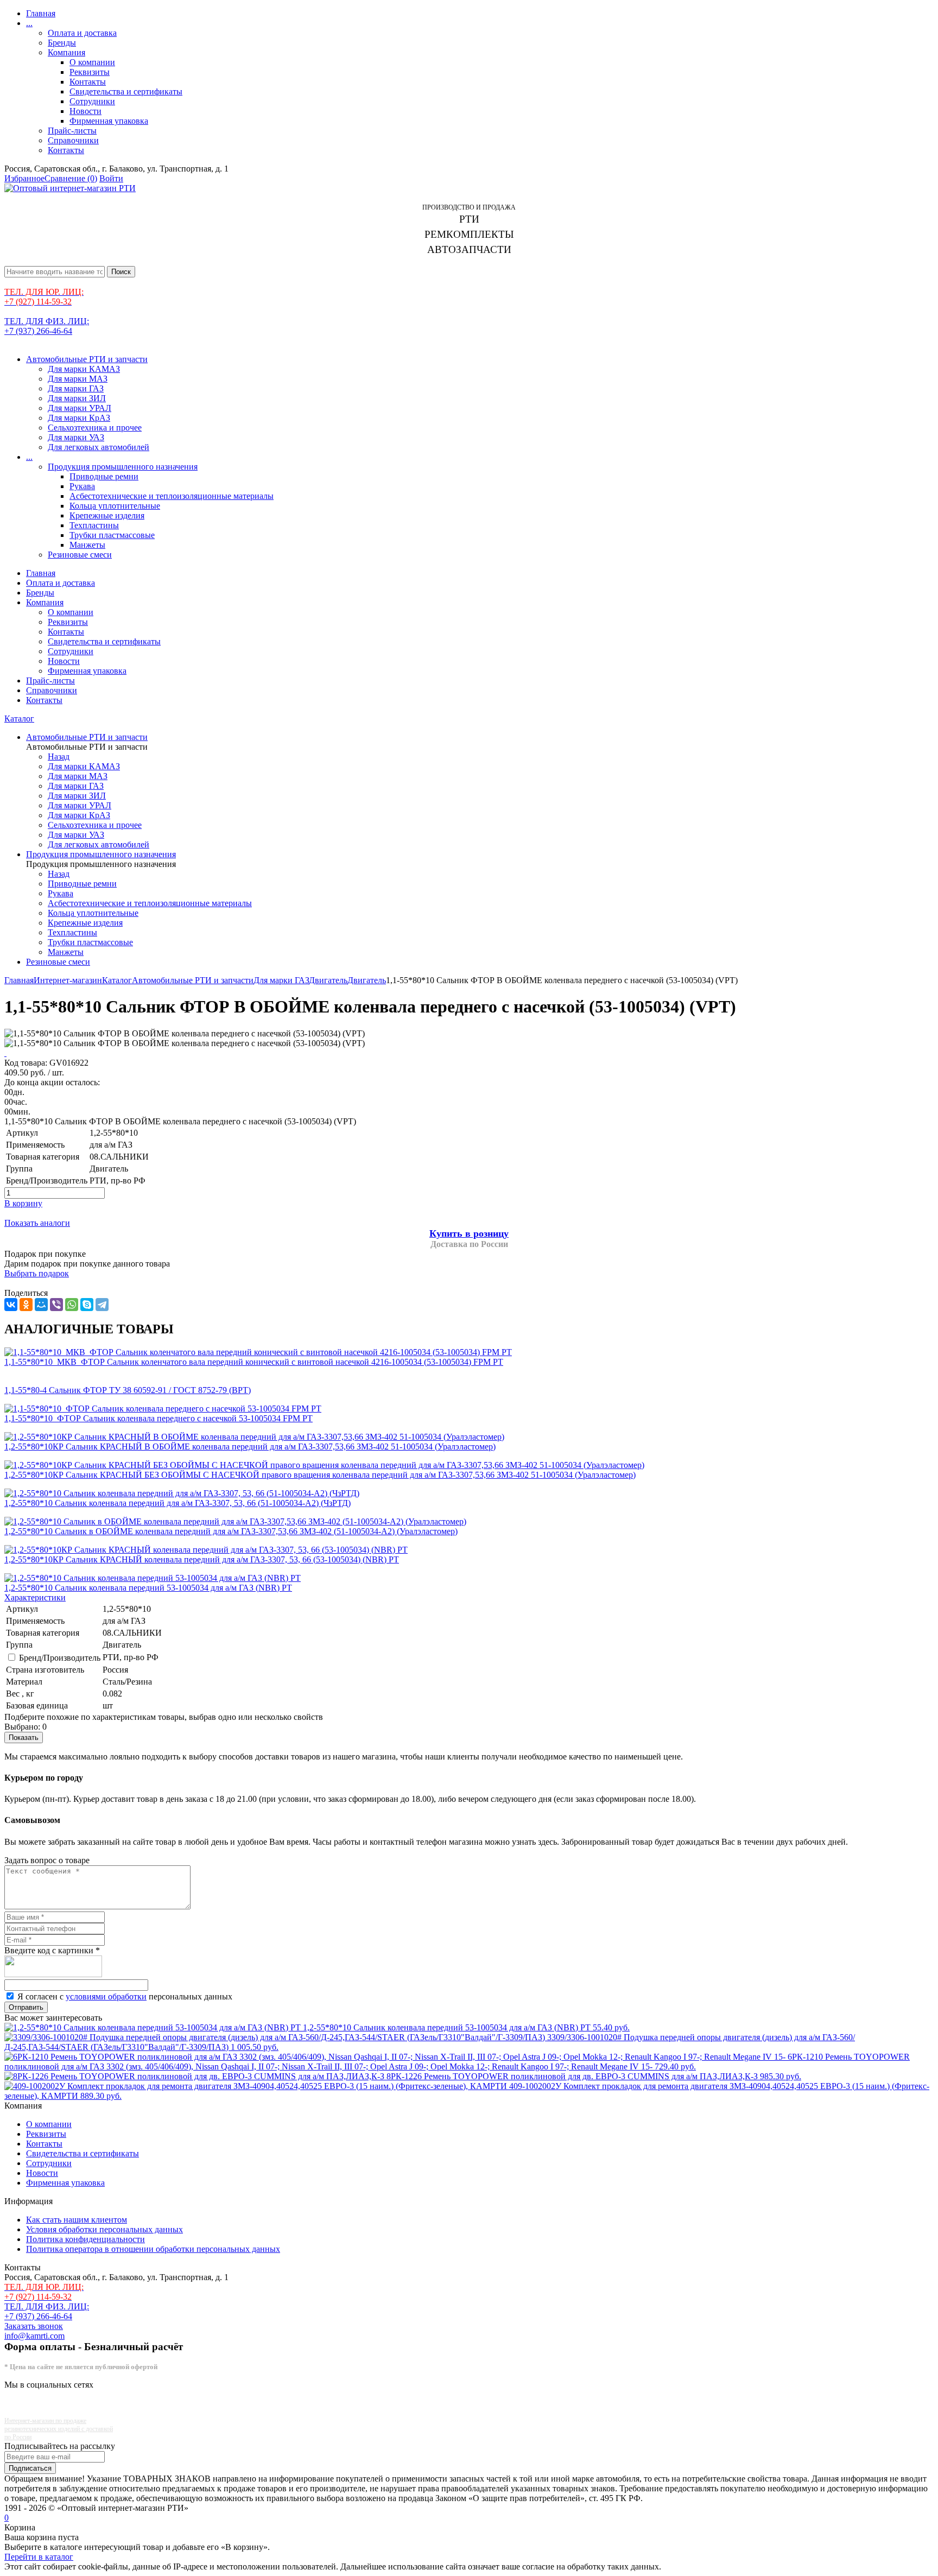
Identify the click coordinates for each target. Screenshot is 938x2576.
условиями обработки (106, 1996)
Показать (24, 1738)
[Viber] (56, 1305)
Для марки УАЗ (76, 437)
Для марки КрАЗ (79, 418)
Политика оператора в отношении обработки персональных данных (153, 2249)
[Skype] (87, 1305)
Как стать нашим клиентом (77, 2220)
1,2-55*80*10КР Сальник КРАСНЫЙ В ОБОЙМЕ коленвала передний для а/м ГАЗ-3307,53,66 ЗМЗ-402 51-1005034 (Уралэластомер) (250, 1447)
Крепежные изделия (107, 515)
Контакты (88, 82)
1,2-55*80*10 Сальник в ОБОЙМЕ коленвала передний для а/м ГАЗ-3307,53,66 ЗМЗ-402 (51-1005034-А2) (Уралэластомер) (231, 1531)
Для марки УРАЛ (80, 408)
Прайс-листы (72, 131)
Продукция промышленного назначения (123, 467)
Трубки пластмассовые (112, 535)
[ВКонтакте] (11, 1305)
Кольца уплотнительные (115, 506)
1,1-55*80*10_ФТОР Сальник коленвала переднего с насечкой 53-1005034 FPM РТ (159, 1418)
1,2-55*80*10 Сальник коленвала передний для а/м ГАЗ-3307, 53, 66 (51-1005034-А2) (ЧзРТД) (178, 1503)
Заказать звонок (34, 2326)
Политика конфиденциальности (85, 2239)
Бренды (62, 43)
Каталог (19, 719)
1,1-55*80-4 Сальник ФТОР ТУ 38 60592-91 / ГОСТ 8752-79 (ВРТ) (128, 1390)
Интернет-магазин (68, 980)
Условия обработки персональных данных (104, 2229)
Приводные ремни (104, 476)
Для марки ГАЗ (76, 388)
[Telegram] (102, 1305)
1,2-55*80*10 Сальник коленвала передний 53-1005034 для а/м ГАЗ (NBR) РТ (148, 1588)
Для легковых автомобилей (99, 447)
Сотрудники (92, 101)
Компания (66, 52)
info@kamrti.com (34, 2336)
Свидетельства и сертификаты (126, 91)
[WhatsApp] (72, 1305)
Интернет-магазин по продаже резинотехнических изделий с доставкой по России (59, 2429)
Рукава (82, 486)
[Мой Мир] (41, 1305)
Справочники (73, 140)
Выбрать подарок (37, 1273)
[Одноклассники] (26, 1305)
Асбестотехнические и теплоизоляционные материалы (172, 496)
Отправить (26, 2007)
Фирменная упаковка (109, 121)
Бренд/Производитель (60, 1658)
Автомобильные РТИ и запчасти (87, 359)
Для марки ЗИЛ (77, 398)
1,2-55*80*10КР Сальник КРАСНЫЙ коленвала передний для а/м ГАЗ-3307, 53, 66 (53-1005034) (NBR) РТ (202, 1559)
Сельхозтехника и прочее (95, 428)
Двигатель (328, 980)
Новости (85, 111)
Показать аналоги (37, 1223)
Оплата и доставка (82, 33)
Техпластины (94, 525)
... (29, 23)
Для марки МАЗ (78, 379)
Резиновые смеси (80, 555)
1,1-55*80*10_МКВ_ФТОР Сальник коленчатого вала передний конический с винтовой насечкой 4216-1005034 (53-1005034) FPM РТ (254, 1362)
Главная (41, 13)
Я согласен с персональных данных (125, 1996)
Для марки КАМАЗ (84, 369)
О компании (92, 62)
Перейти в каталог (39, 2557)
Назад (59, 757)
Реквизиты (90, 72)
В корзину (23, 1203)
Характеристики (35, 1597)
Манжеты (87, 545)
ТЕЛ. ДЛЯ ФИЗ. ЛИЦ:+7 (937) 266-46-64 (47, 326)
